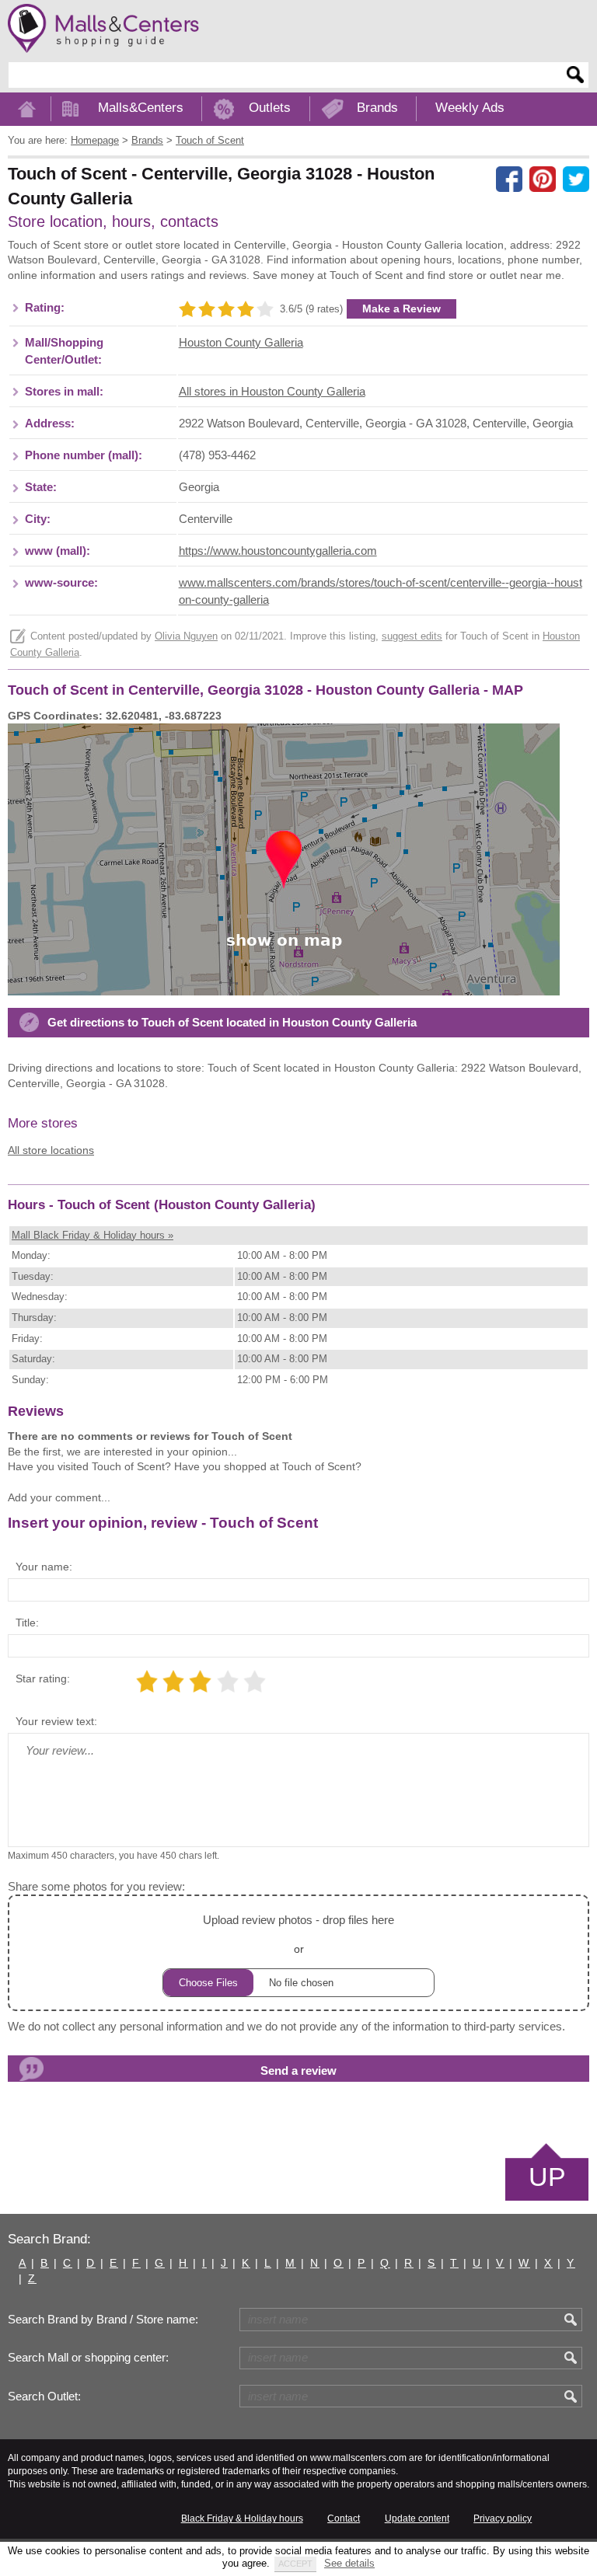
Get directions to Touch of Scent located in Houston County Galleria (232, 1023)
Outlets (270, 108)
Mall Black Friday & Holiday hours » (93, 1235)
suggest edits (412, 636)
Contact (344, 2518)
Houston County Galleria (241, 343)
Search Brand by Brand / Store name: (103, 2320)
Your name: (44, 1567)
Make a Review (401, 308)
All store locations (51, 1150)
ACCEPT (295, 2564)
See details (349, 2563)
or (298, 1934)
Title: (27, 1623)
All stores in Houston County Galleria (272, 392)
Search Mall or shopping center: (88, 2358)
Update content (417, 2518)
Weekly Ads (470, 108)
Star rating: (43, 1678)
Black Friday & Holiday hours (242, 2518)
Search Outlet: (44, 2396)
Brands (377, 108)
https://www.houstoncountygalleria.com (278, 551)
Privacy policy (503, 2518)
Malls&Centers (141, 108)
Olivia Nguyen (186, 636)
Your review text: (56, 1721)
